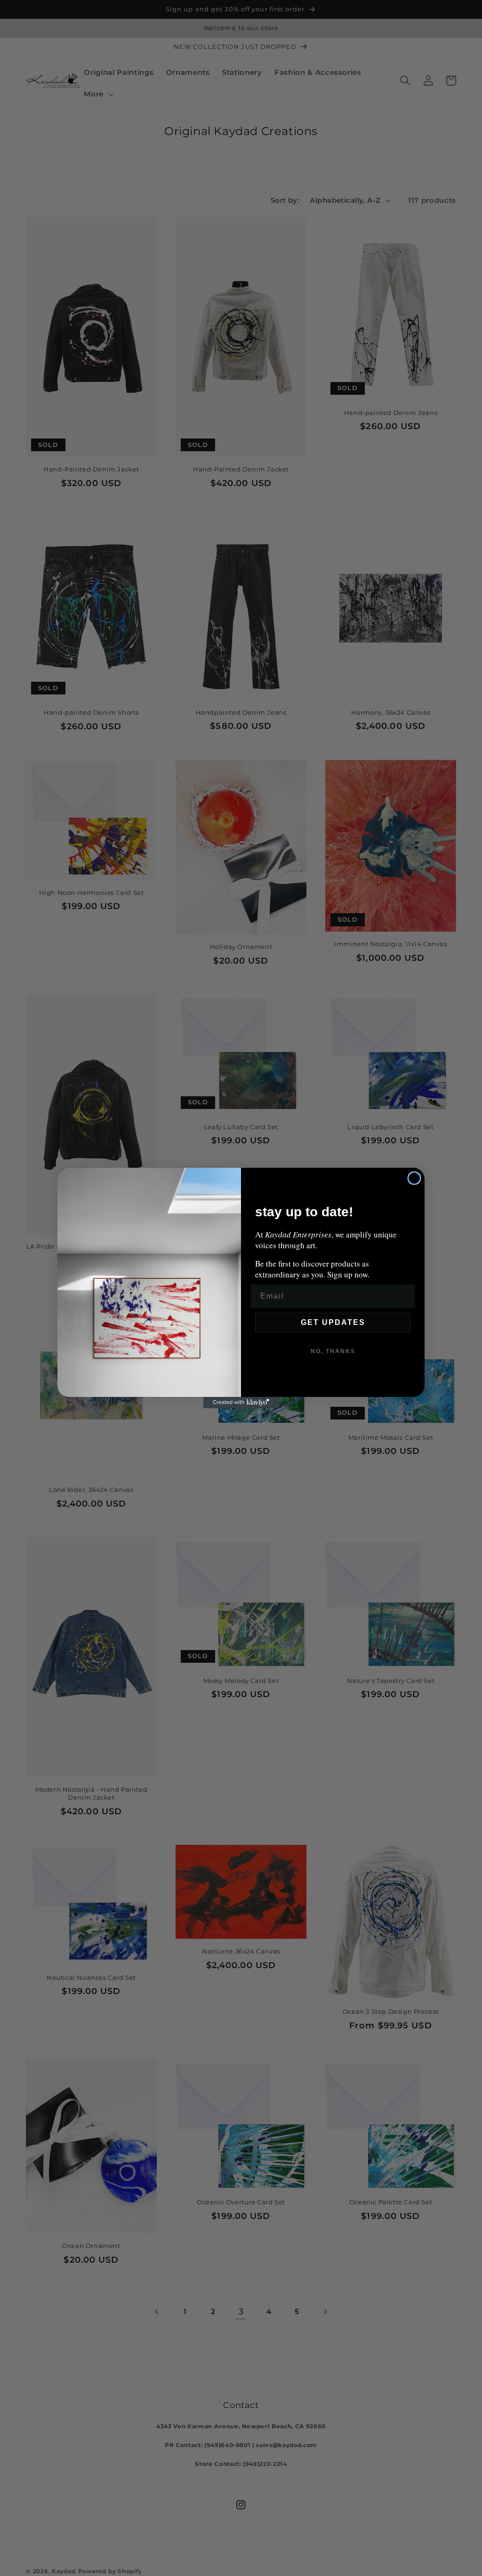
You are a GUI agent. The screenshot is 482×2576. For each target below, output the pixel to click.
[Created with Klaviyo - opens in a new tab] (241, 1403)
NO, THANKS (333, 1351)
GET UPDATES (333, 1322)
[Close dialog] (414, 1178)
